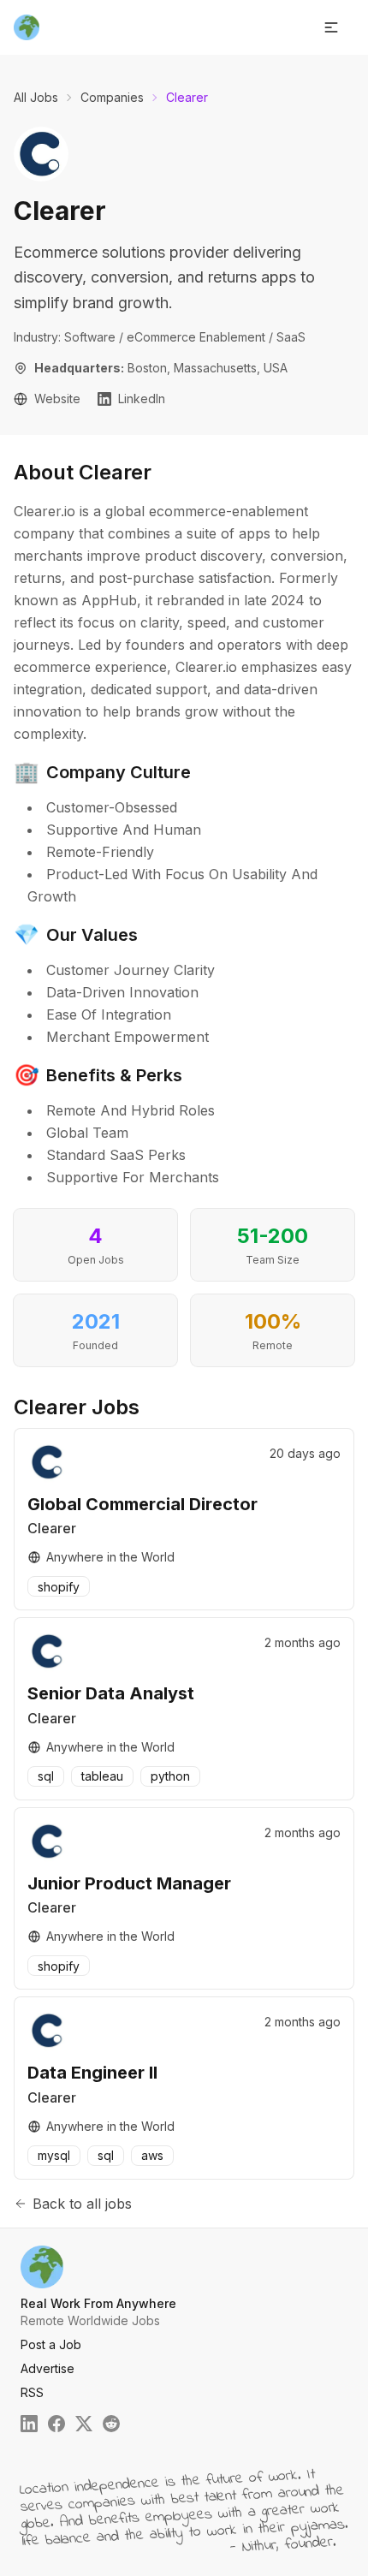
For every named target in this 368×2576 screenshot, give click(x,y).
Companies (112, 97)
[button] (331, 27)
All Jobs (36, 97)
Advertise (47, 2368)
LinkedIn (142, 399)
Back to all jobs (82, 2204)
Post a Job (51, 2344)
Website (57, 399)
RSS (32, 2392)
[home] (27, 27)
